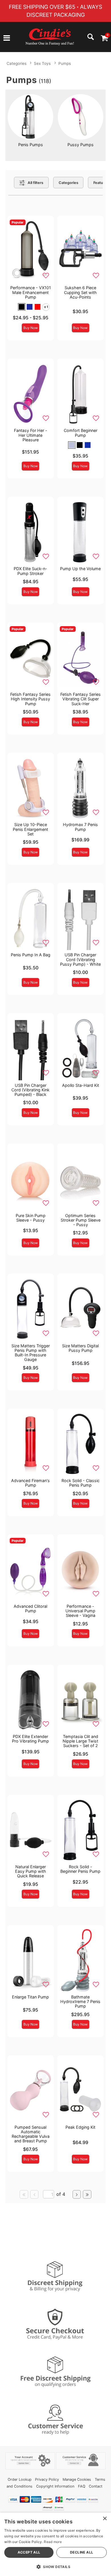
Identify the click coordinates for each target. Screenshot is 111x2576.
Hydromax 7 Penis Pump (80, 827)
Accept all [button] (29, 2552)
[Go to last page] (87, 2194)
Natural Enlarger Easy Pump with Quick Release (31, 1871)
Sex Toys (42, 63)
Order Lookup (20, 2479)
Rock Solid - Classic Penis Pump (81, 1483)
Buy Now (31, 328)
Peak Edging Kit (80, 2127)
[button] (7, 39)
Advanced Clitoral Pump (30, 1608)
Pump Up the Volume (80, 569)
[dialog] (55, 2544)
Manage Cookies (77, 2479)
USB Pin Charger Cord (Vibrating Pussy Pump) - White (80, 959)
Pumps (65, 63)
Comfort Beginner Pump (81, 433)
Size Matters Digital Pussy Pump (80, 1348)
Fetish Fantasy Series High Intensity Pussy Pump (30, 699)
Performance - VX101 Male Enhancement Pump (31, 292)
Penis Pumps (31, 145)
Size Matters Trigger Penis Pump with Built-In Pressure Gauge (31, 1353)
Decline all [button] (82, 2552)
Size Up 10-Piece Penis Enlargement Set (30, 829)
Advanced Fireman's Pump (30, 1483)
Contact (96, 2486)
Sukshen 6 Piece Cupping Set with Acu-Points (80, 292)
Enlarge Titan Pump (30, 1997)
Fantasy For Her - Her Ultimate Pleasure (31, 435)
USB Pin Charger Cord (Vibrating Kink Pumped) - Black (30, 1090)
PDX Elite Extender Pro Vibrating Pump (30, 1739)
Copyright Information (55, 2486)
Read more (53, 2542)
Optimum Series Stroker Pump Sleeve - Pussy (81, 1220)
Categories (17, 63)
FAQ (82, 2486)
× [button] (105, 2519)
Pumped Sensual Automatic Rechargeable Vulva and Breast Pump (31, 2134)
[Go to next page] (77, 2194)
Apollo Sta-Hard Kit (81, 1085)
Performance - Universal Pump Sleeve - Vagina (80, 1611)
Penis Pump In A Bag (31, 955)
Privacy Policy (47, 2479)
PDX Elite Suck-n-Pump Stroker (30, 571)
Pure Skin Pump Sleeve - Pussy (31, 1218)
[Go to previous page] (34, 2194)
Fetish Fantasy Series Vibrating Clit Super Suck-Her (81, 699)
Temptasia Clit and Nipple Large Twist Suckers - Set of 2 (80, 1741)
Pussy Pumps (81, 145)
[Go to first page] (24, 2194)
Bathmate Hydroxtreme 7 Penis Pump (80, 2001)
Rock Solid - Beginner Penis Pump (80, 1869)
